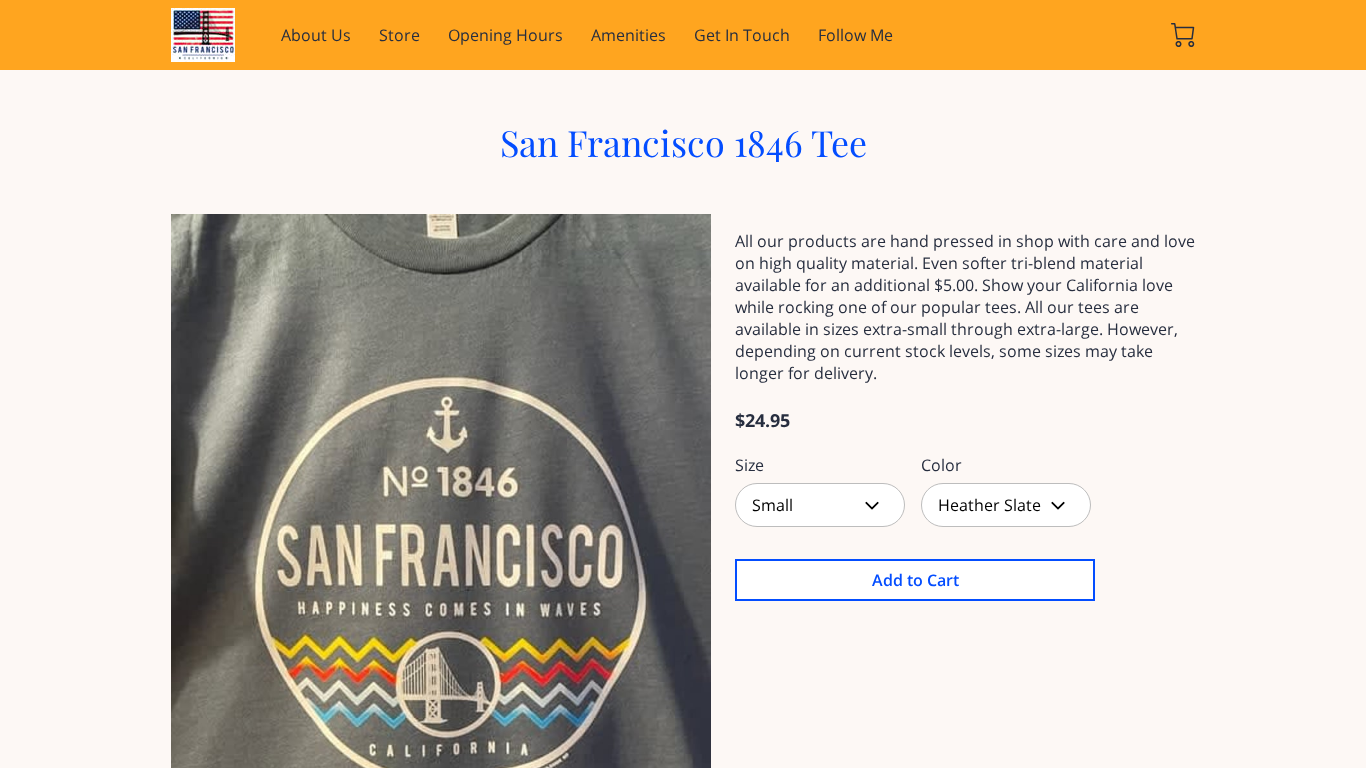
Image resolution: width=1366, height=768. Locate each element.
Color (941, 465)
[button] (820, 505)
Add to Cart (915, 580)
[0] (1183, 35)
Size (749, 465)
